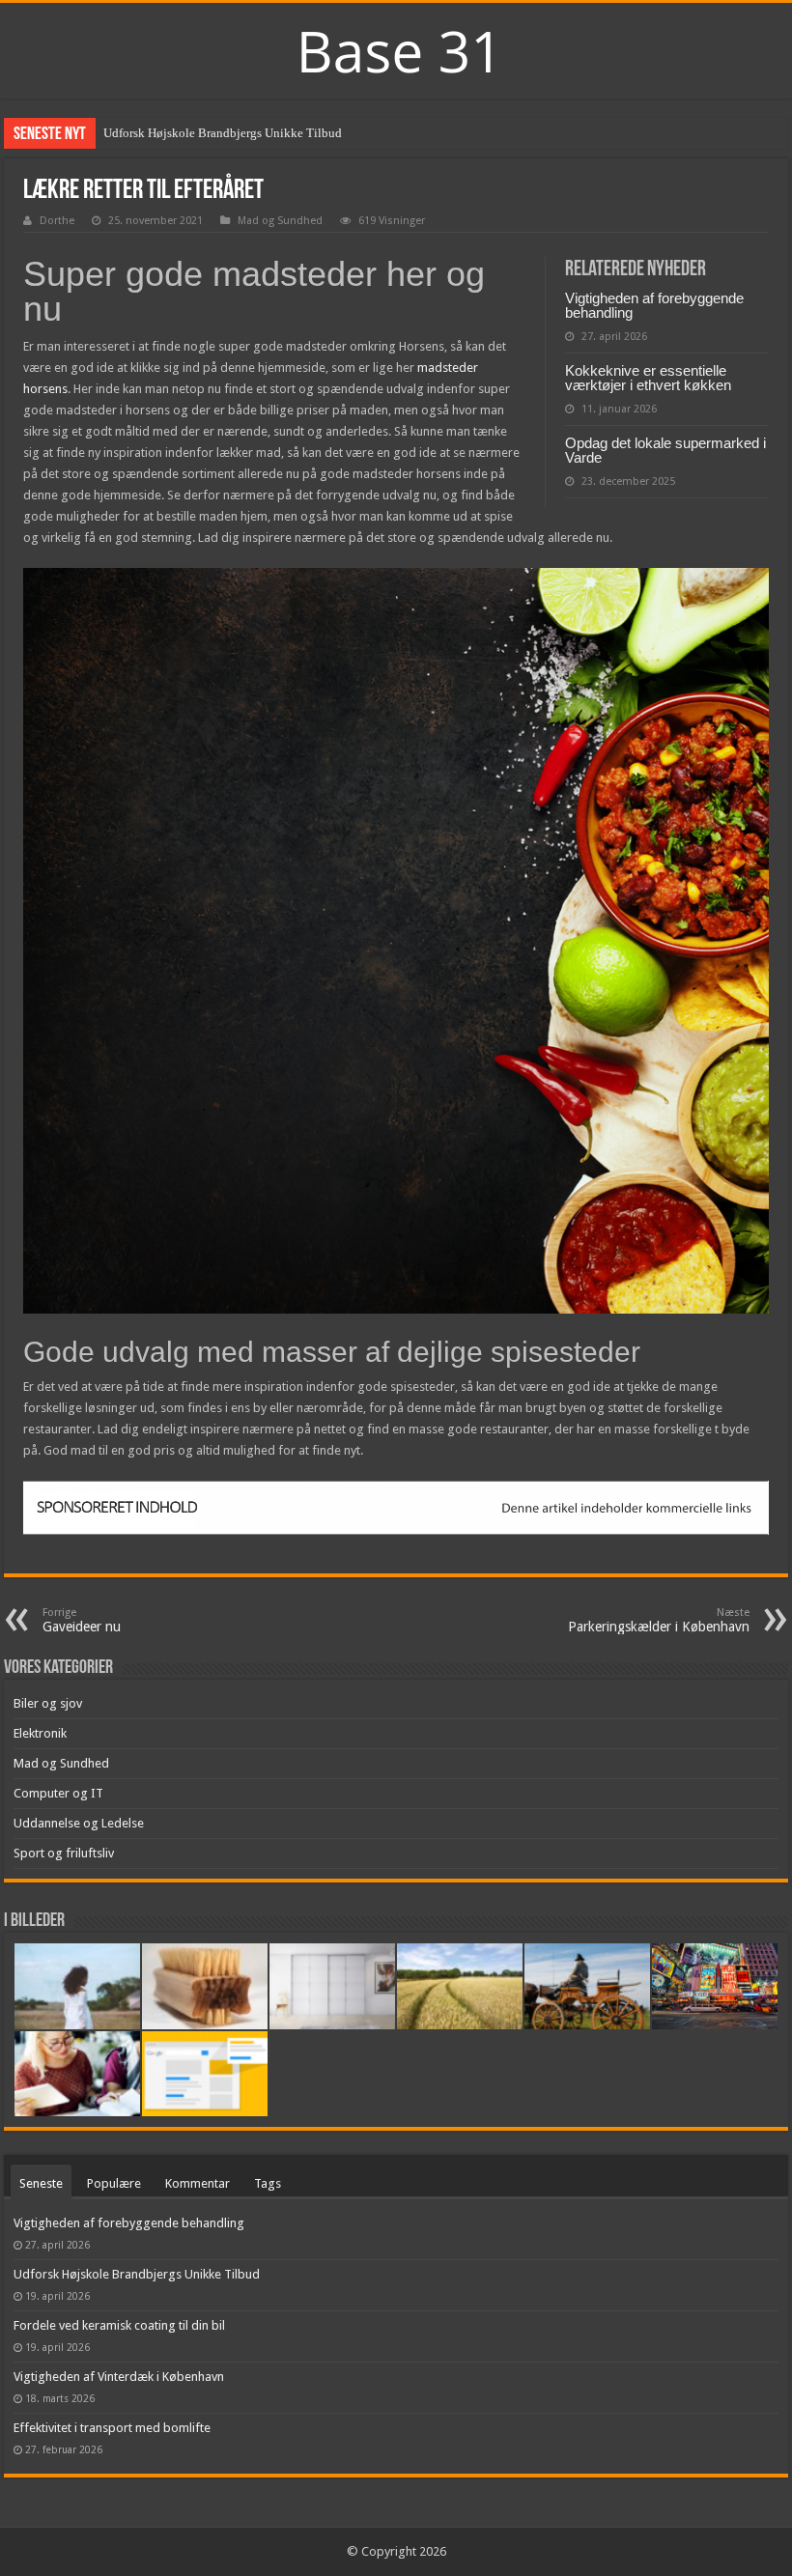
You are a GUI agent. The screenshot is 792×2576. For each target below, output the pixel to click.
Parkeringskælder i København (659, 1620)
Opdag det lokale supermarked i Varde (665, 450)
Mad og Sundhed (280, 221)
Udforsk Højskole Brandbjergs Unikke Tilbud (223, 133)
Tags (268, 2183)
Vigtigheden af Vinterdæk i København (119, 2377)
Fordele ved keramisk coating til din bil (119, 2325)
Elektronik (40, 1733)
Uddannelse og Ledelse (79, 1823)
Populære (114, 2183)
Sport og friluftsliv (64, 1853)
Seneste (41, 2183)
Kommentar (198, 2183)
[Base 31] (396, 49)
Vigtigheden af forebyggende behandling (654, 305)
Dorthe (57, 221)
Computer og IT (58, 1793)
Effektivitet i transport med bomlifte (112, 2428)
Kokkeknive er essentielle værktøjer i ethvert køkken (648, 378)
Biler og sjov (48, 1703)
